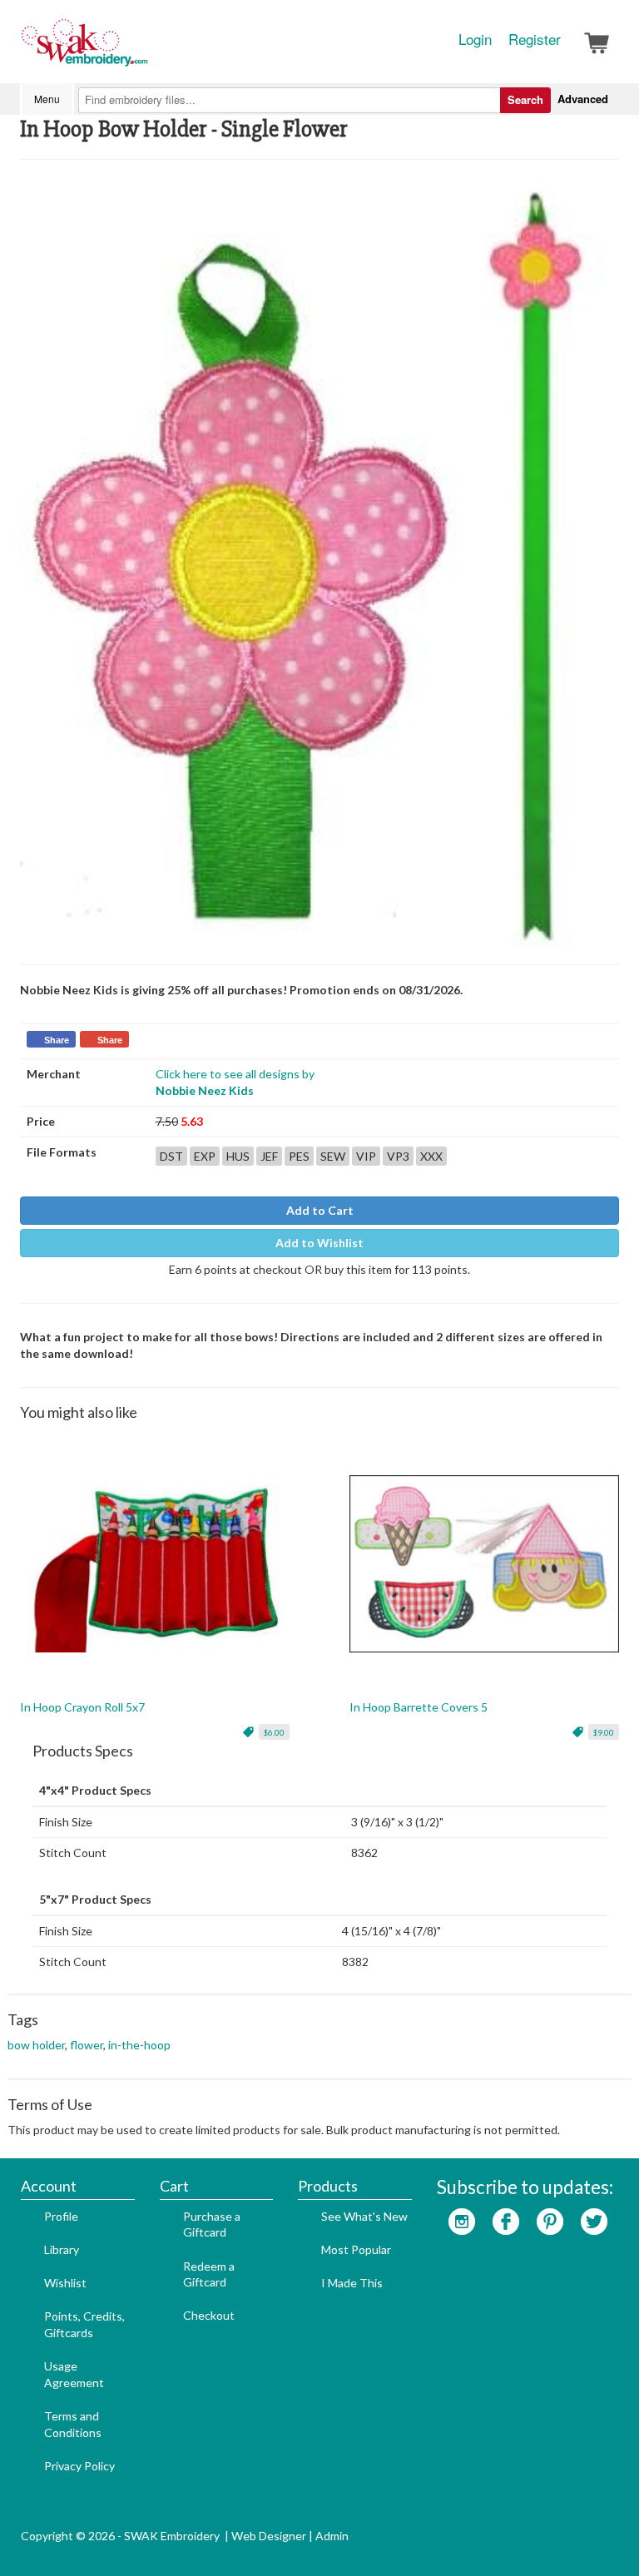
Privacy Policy (79, 2466)
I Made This (352, 2283)
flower (87, 2045)
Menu (47, 99)
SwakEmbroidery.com (145, 50)
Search (525, 99)
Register (535, 39)
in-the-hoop (139, 2045)
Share (57, 1040)
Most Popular (356, 2249)
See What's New (364, 2216)
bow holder (36, 2045)
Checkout (209, 2315)
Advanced (583, 99)
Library (62, 2249)
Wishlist (65, 2283)
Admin (332, 2536)
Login (475, 39)
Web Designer (269, 2536)
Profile (61, 2216)
